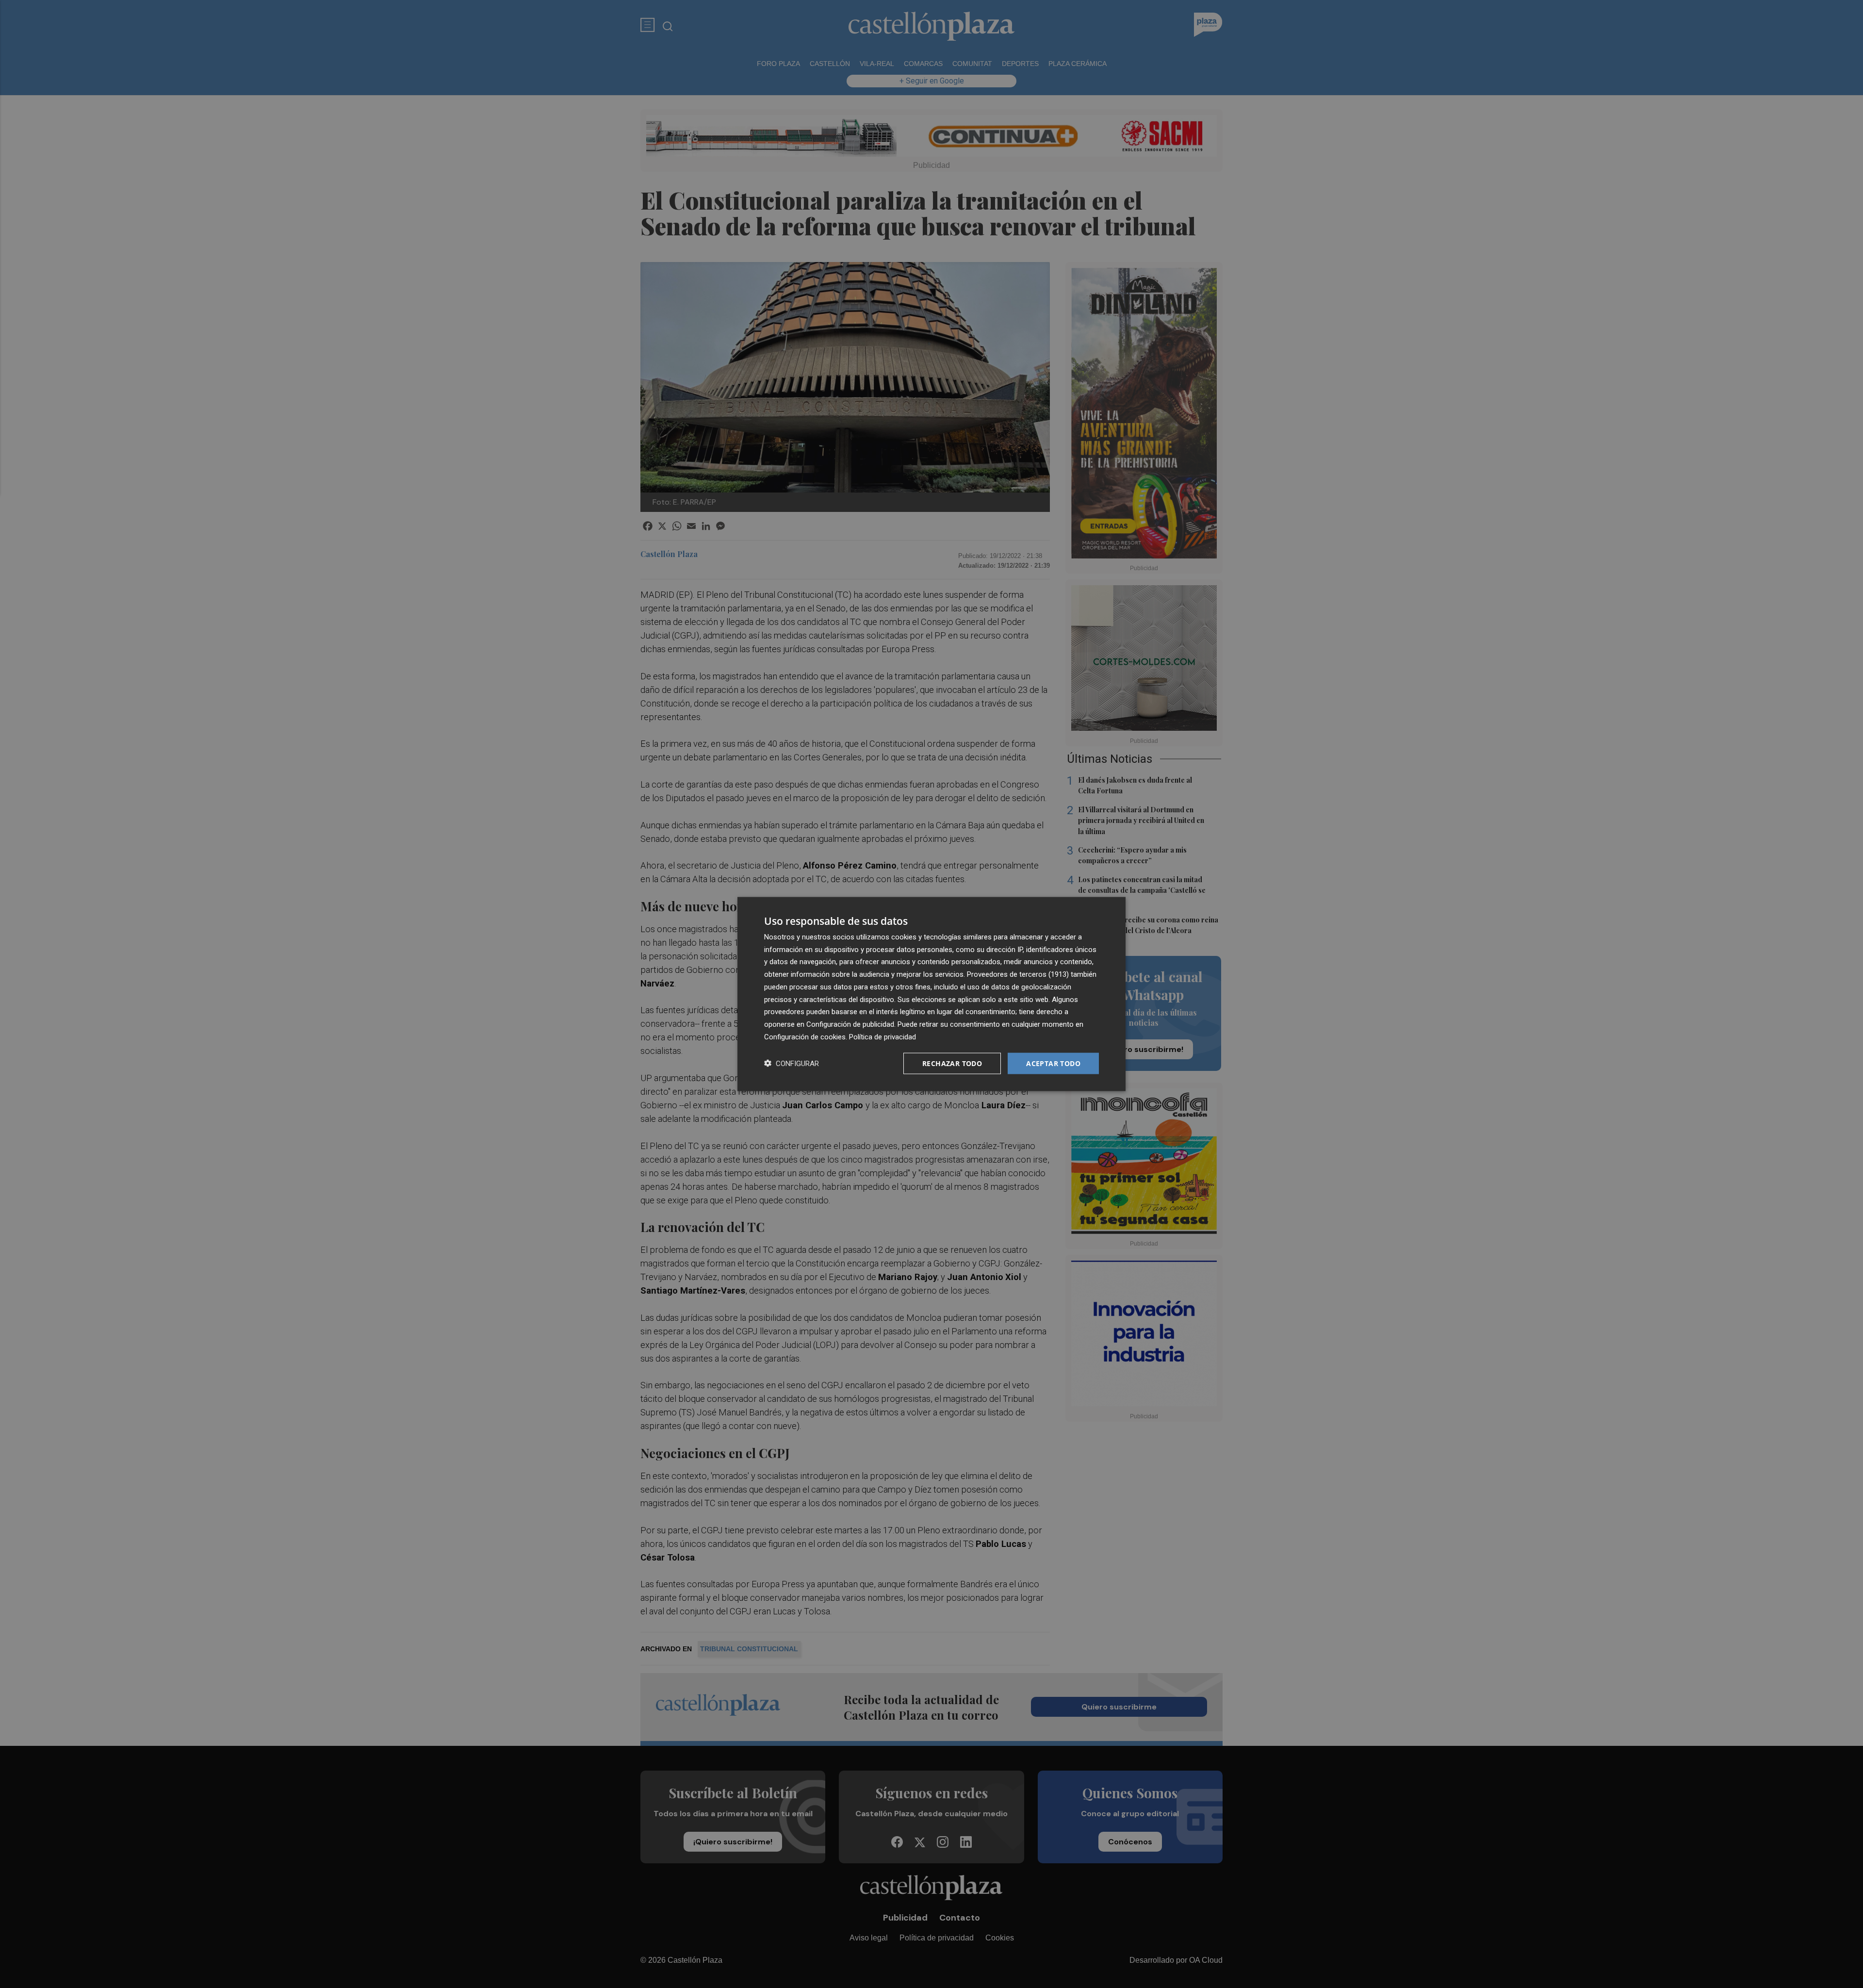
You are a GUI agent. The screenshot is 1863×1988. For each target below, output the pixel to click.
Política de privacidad (882, 1036)
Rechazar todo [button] (952, 1063)
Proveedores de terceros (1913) (1018, 974)
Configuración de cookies (805, 1036)
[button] (792, 1063)
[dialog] (931, 994)
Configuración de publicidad (850, 1024)
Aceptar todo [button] (1053, 1063)
